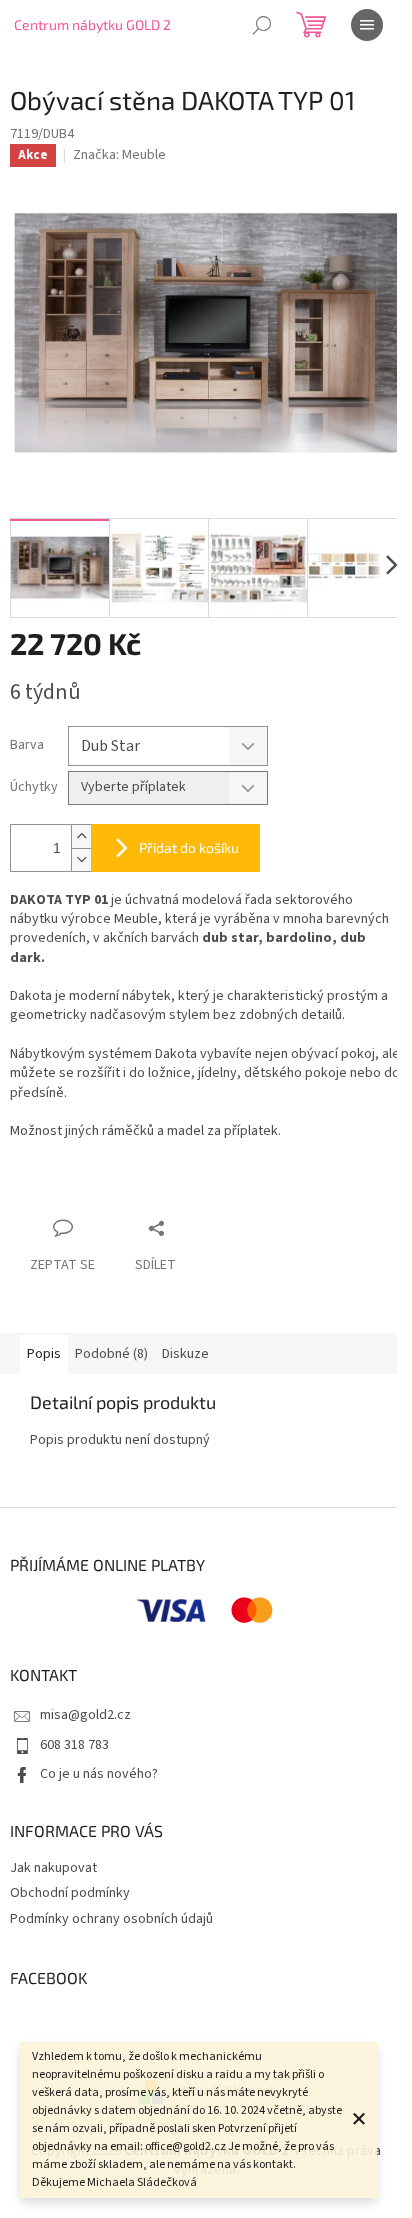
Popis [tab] (44, 1354)
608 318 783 (74, 1745)
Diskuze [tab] (185, 1354)
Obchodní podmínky (70, 1893)
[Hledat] (262, 25)
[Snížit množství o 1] (81, 859)
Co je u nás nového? (99, 1774)
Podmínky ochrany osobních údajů (111, 1919)
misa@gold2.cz (85, 1715)
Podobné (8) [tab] (111, 1354)
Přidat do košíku (189, 847)
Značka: (119, 155)
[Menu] (367, 25)
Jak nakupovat (53, 1868)
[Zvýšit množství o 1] (81, 836)
